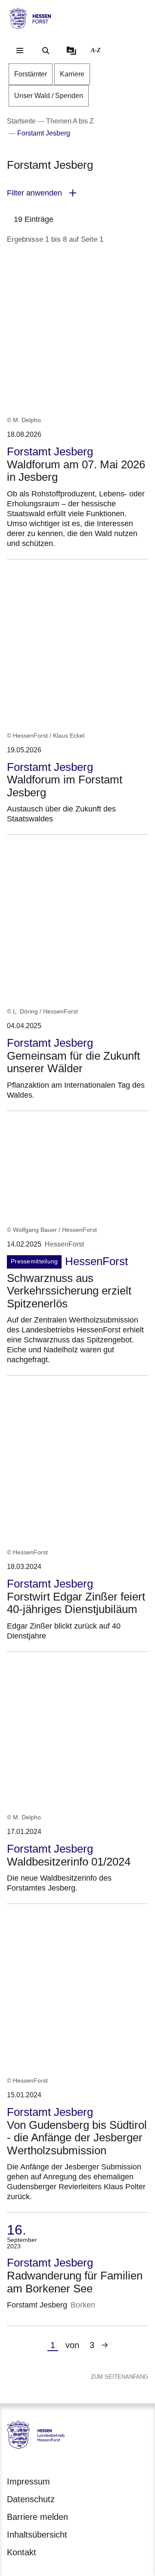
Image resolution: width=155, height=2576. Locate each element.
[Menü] (20, 51)
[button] (77, 193)
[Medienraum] (71, 51)
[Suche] (46, 51)
